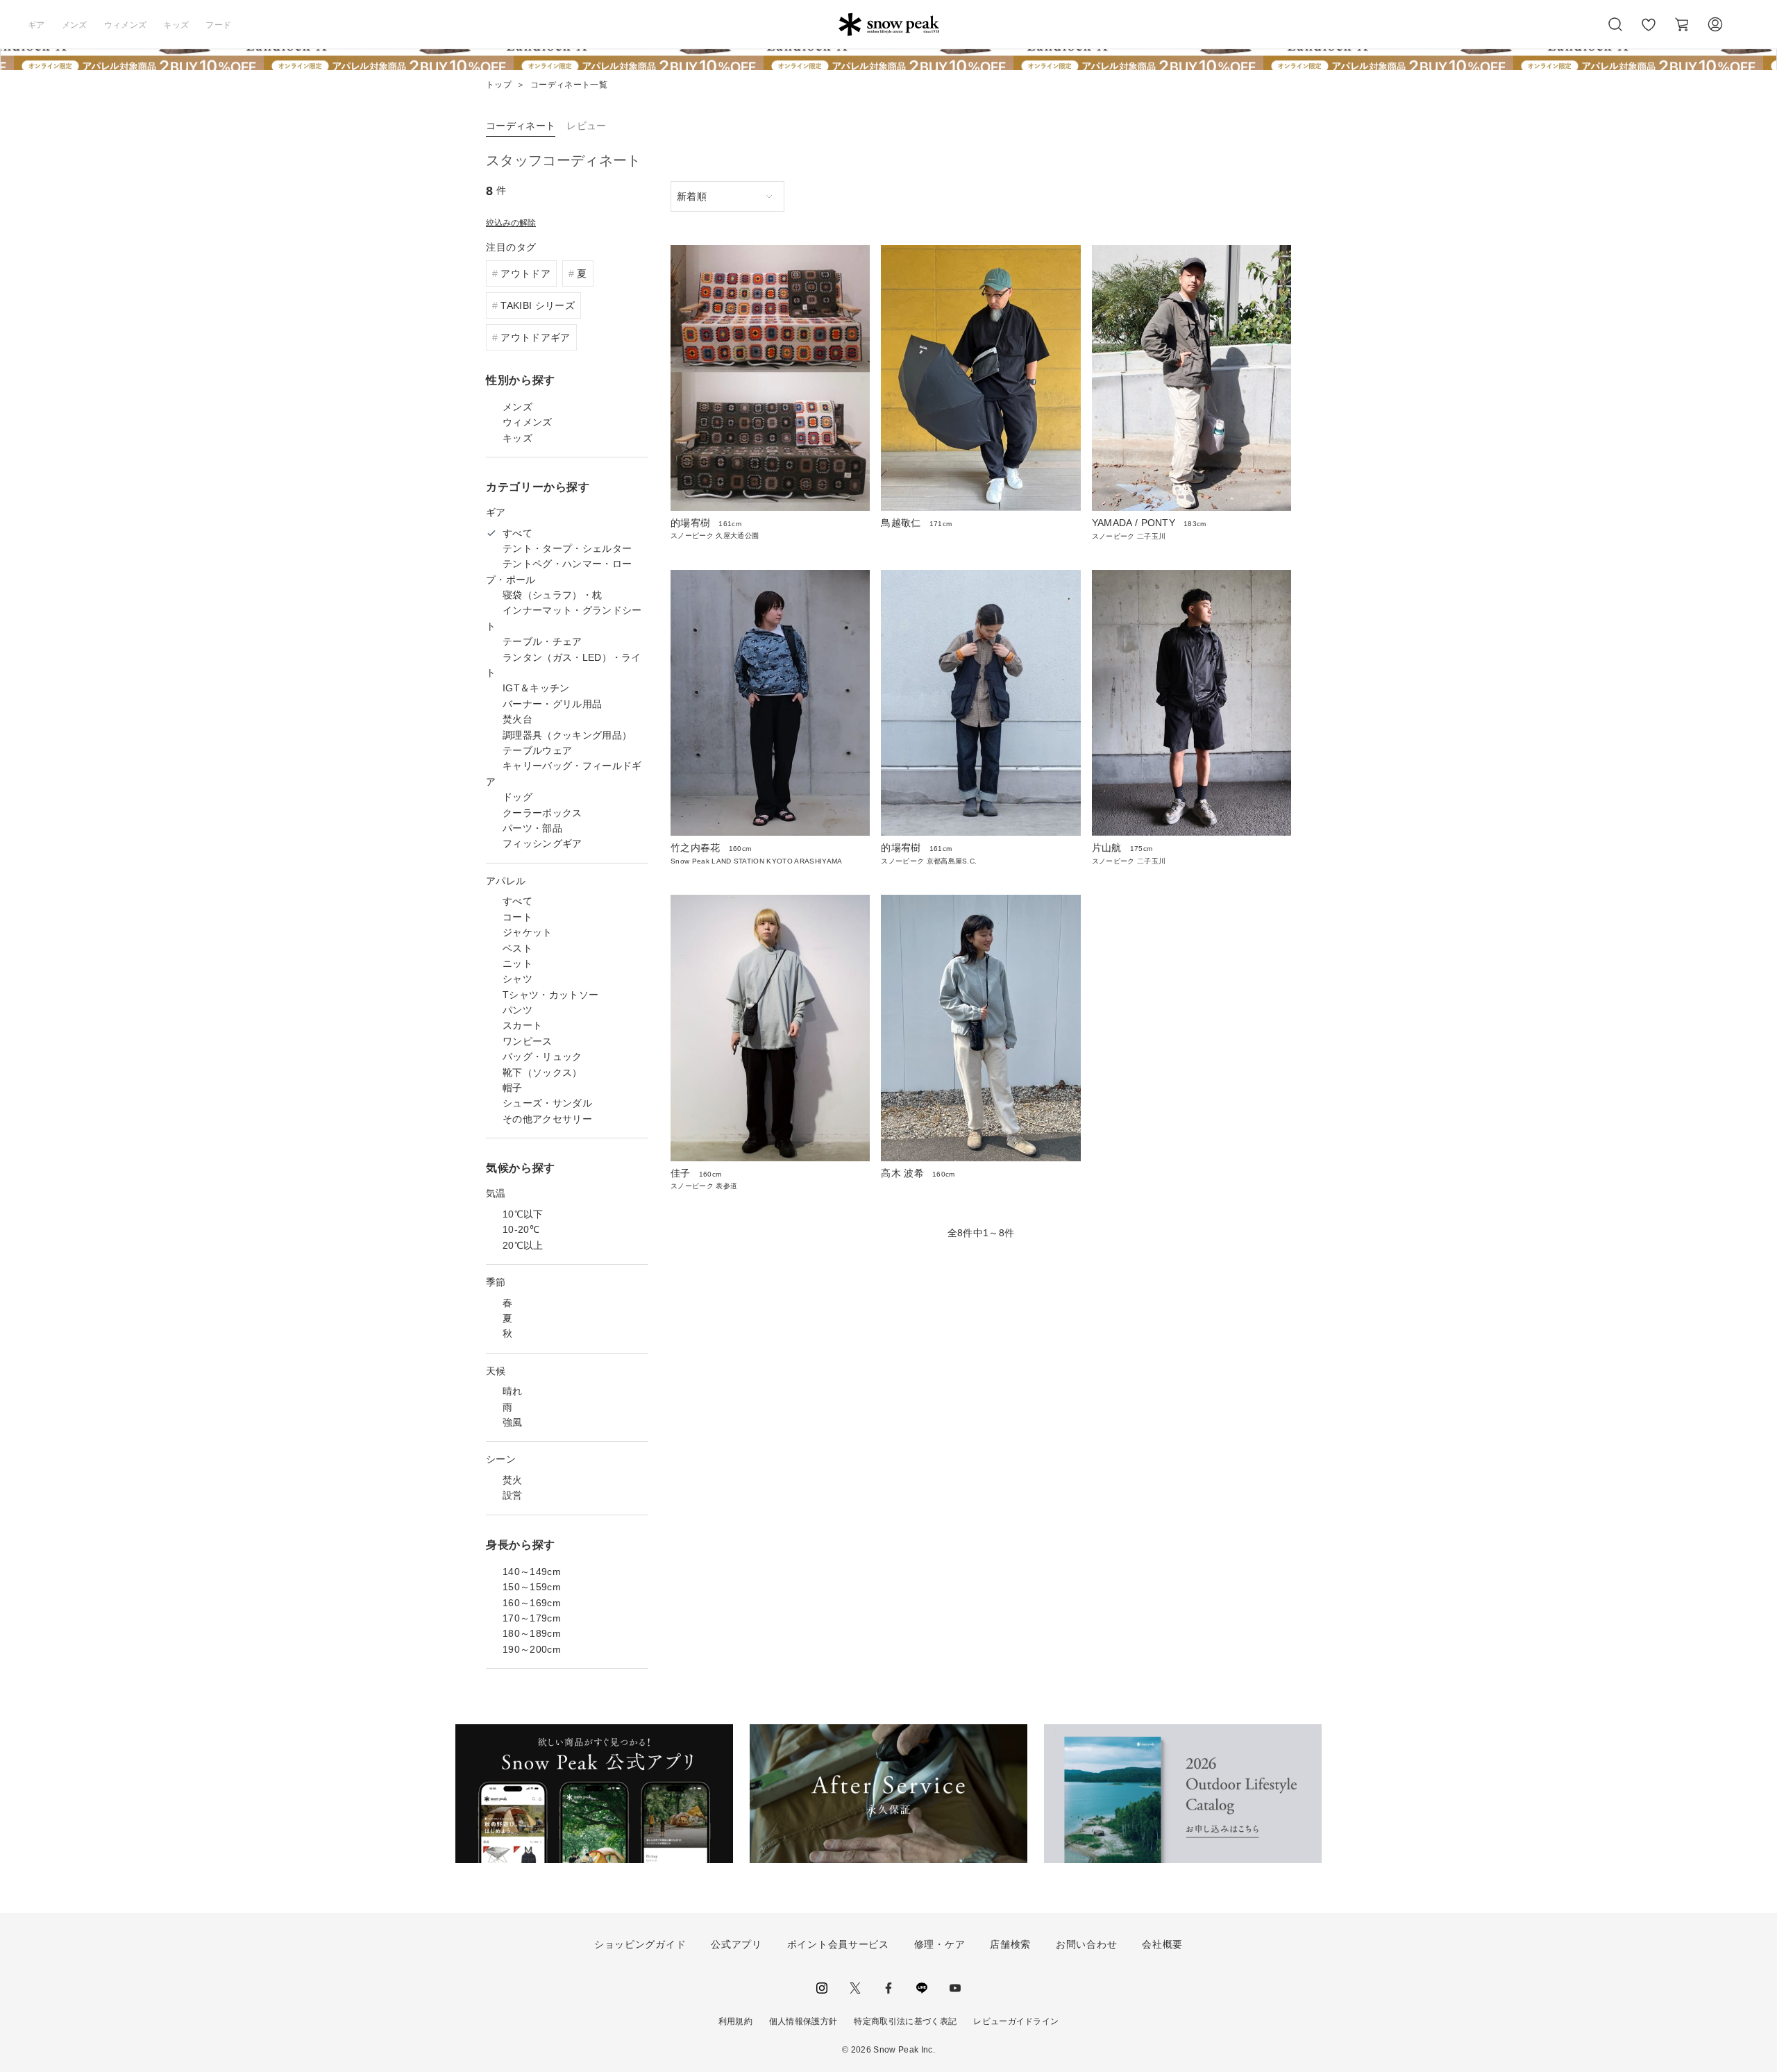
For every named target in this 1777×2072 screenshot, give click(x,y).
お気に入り (1649, 32)
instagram (822, 1988)
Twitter (855, 1988)
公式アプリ (736, 1944)
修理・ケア (940, 1944)
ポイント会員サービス (838, 1944)
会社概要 (1162, 1944)
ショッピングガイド (640, 1944)
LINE (922, 1988)
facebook (888, 1988)
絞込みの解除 (511, 223)
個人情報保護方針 (803, 2021)
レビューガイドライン (1016, 2021)
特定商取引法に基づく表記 (905, 2021)
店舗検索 (1010, 1944)
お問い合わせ (1086, 1944)
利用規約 (735, 2021)
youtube (955, 1988)
